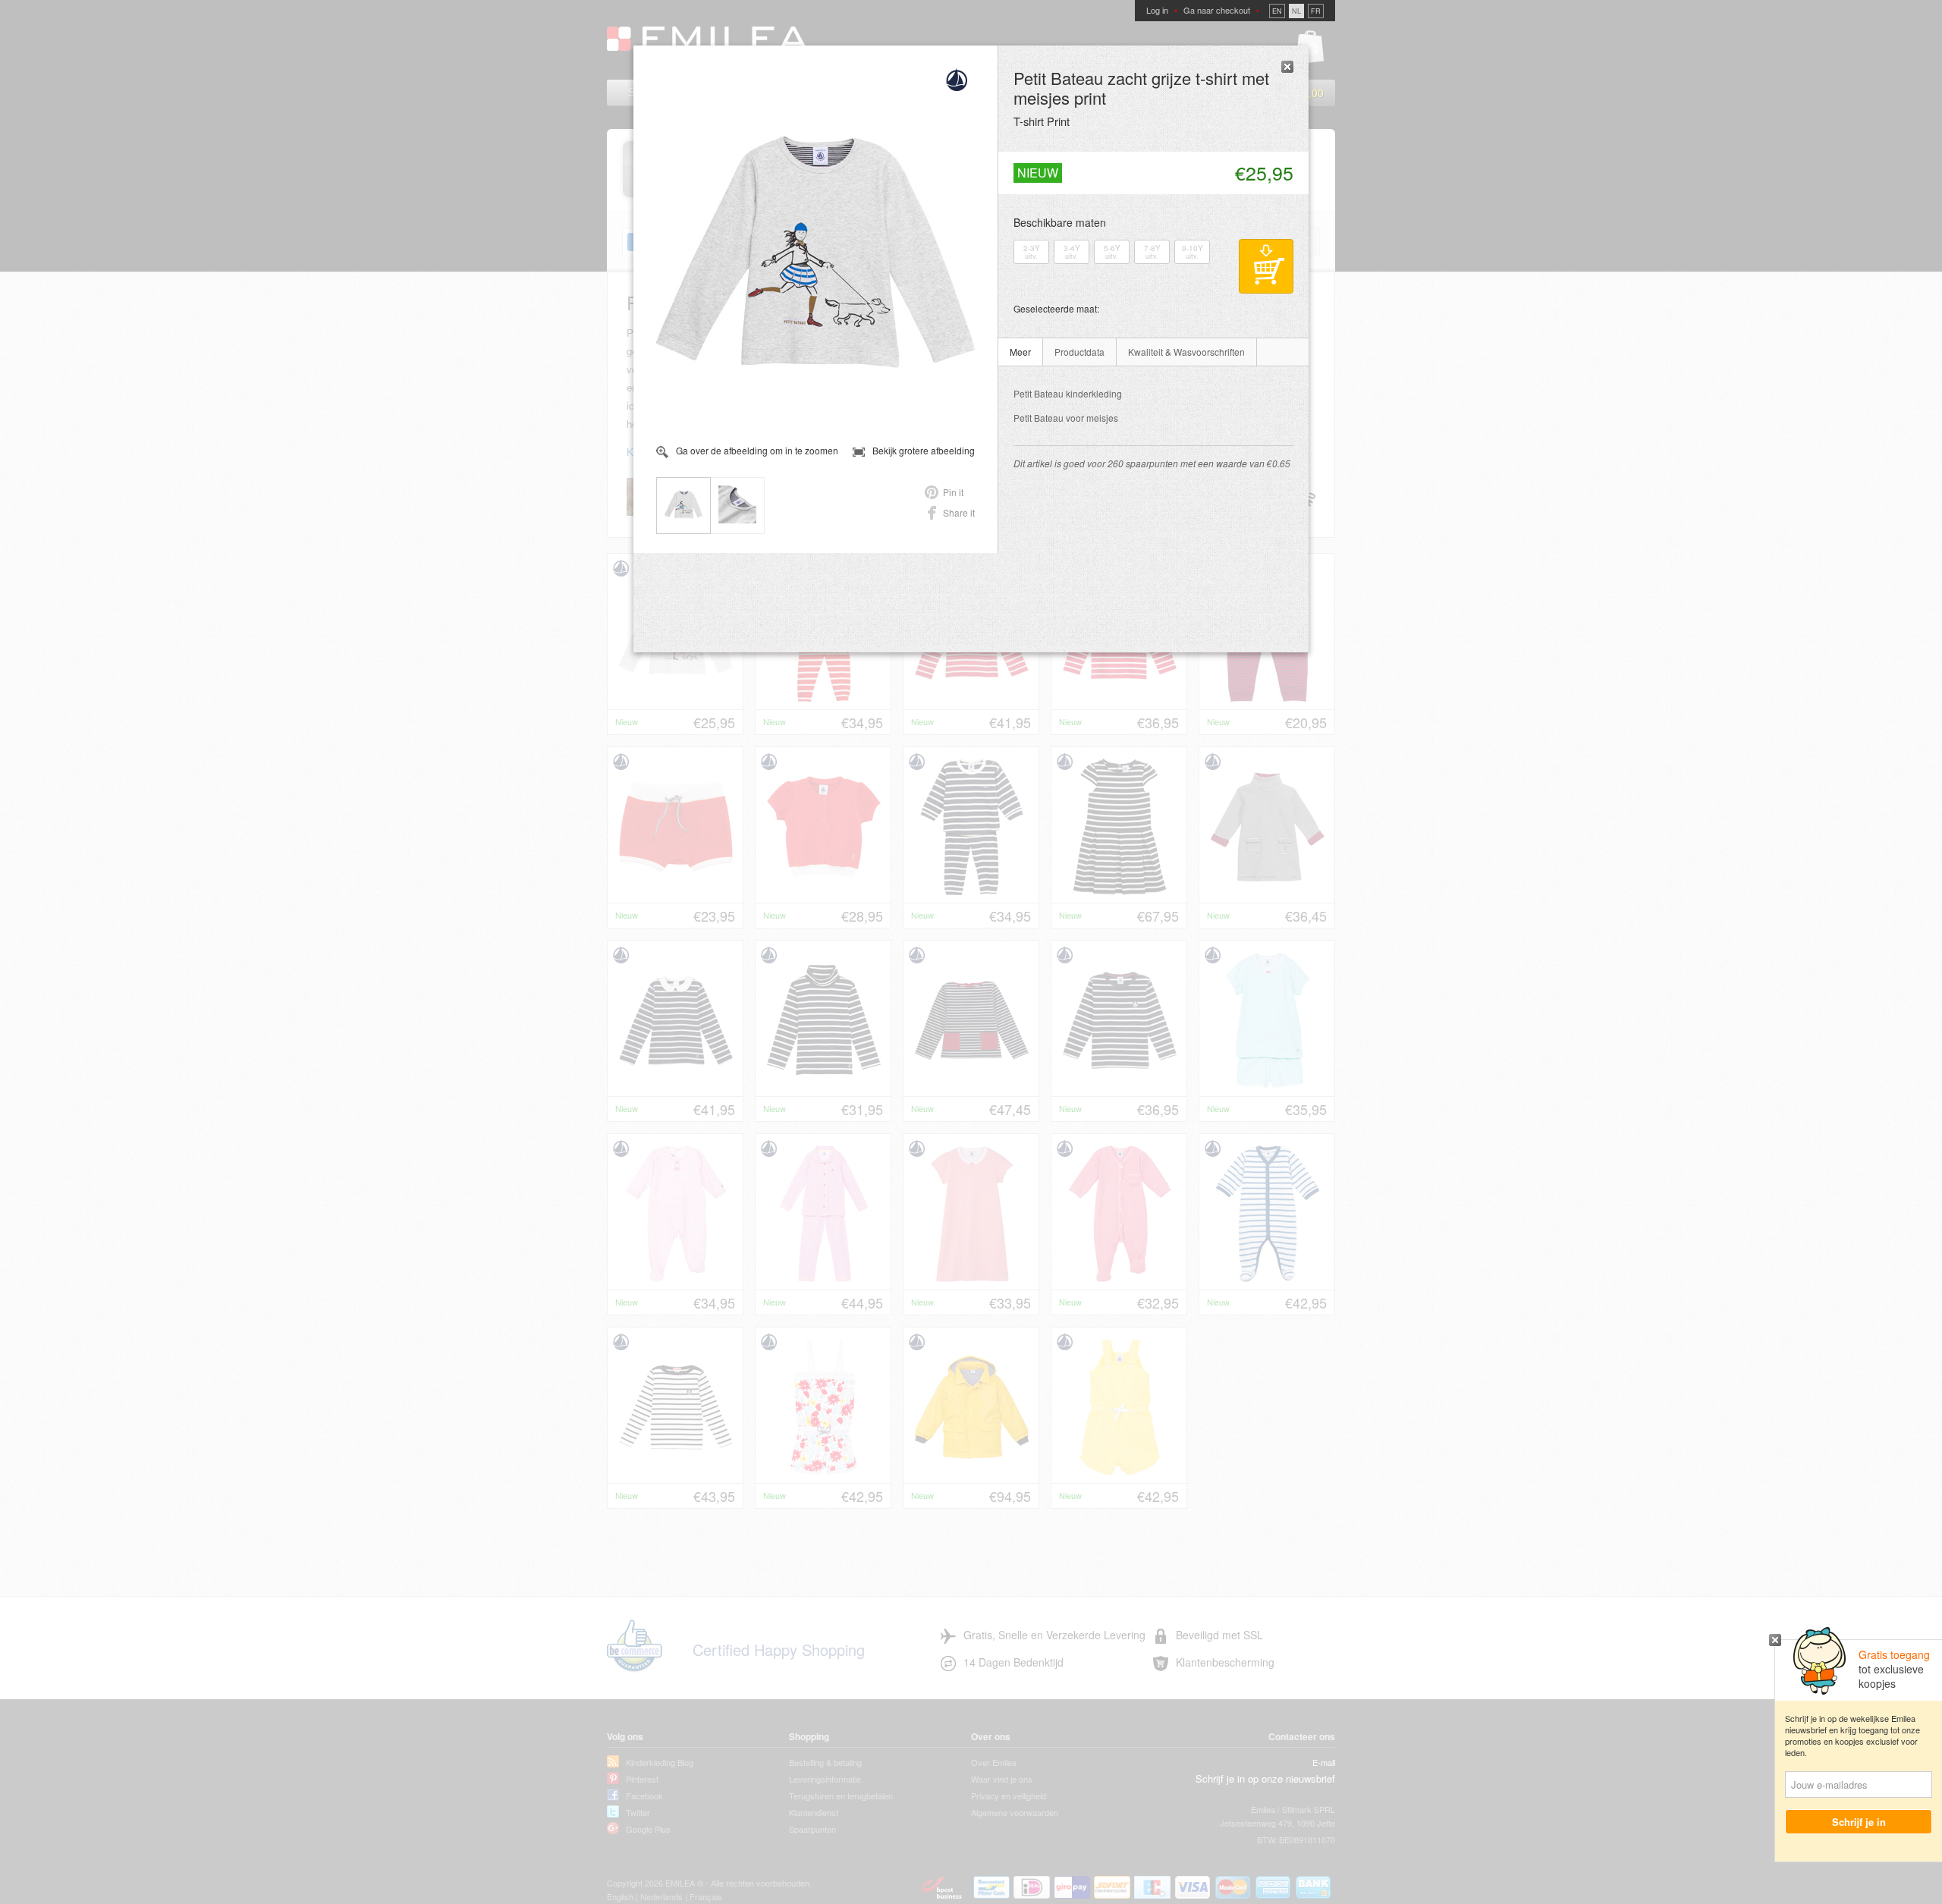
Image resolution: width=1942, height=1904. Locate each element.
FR (1316, 11)
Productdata (1079, 352)
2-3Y (1032, 252)
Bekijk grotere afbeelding (924, 451)
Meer (1020, 352)
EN (1277, 11)
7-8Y (1152, 252)
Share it (959, 512)
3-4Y (1072, 252)
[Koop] (1266, 266)
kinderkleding (1068, 393)
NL (1296, 11)
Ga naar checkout (1217, 10)
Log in (1157, 10)
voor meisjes (1066, 418)
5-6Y (1112, 252)
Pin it (953, 492)
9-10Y (1193, 252)
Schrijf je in (1859, 1822)
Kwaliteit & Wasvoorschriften (1186, 352)
